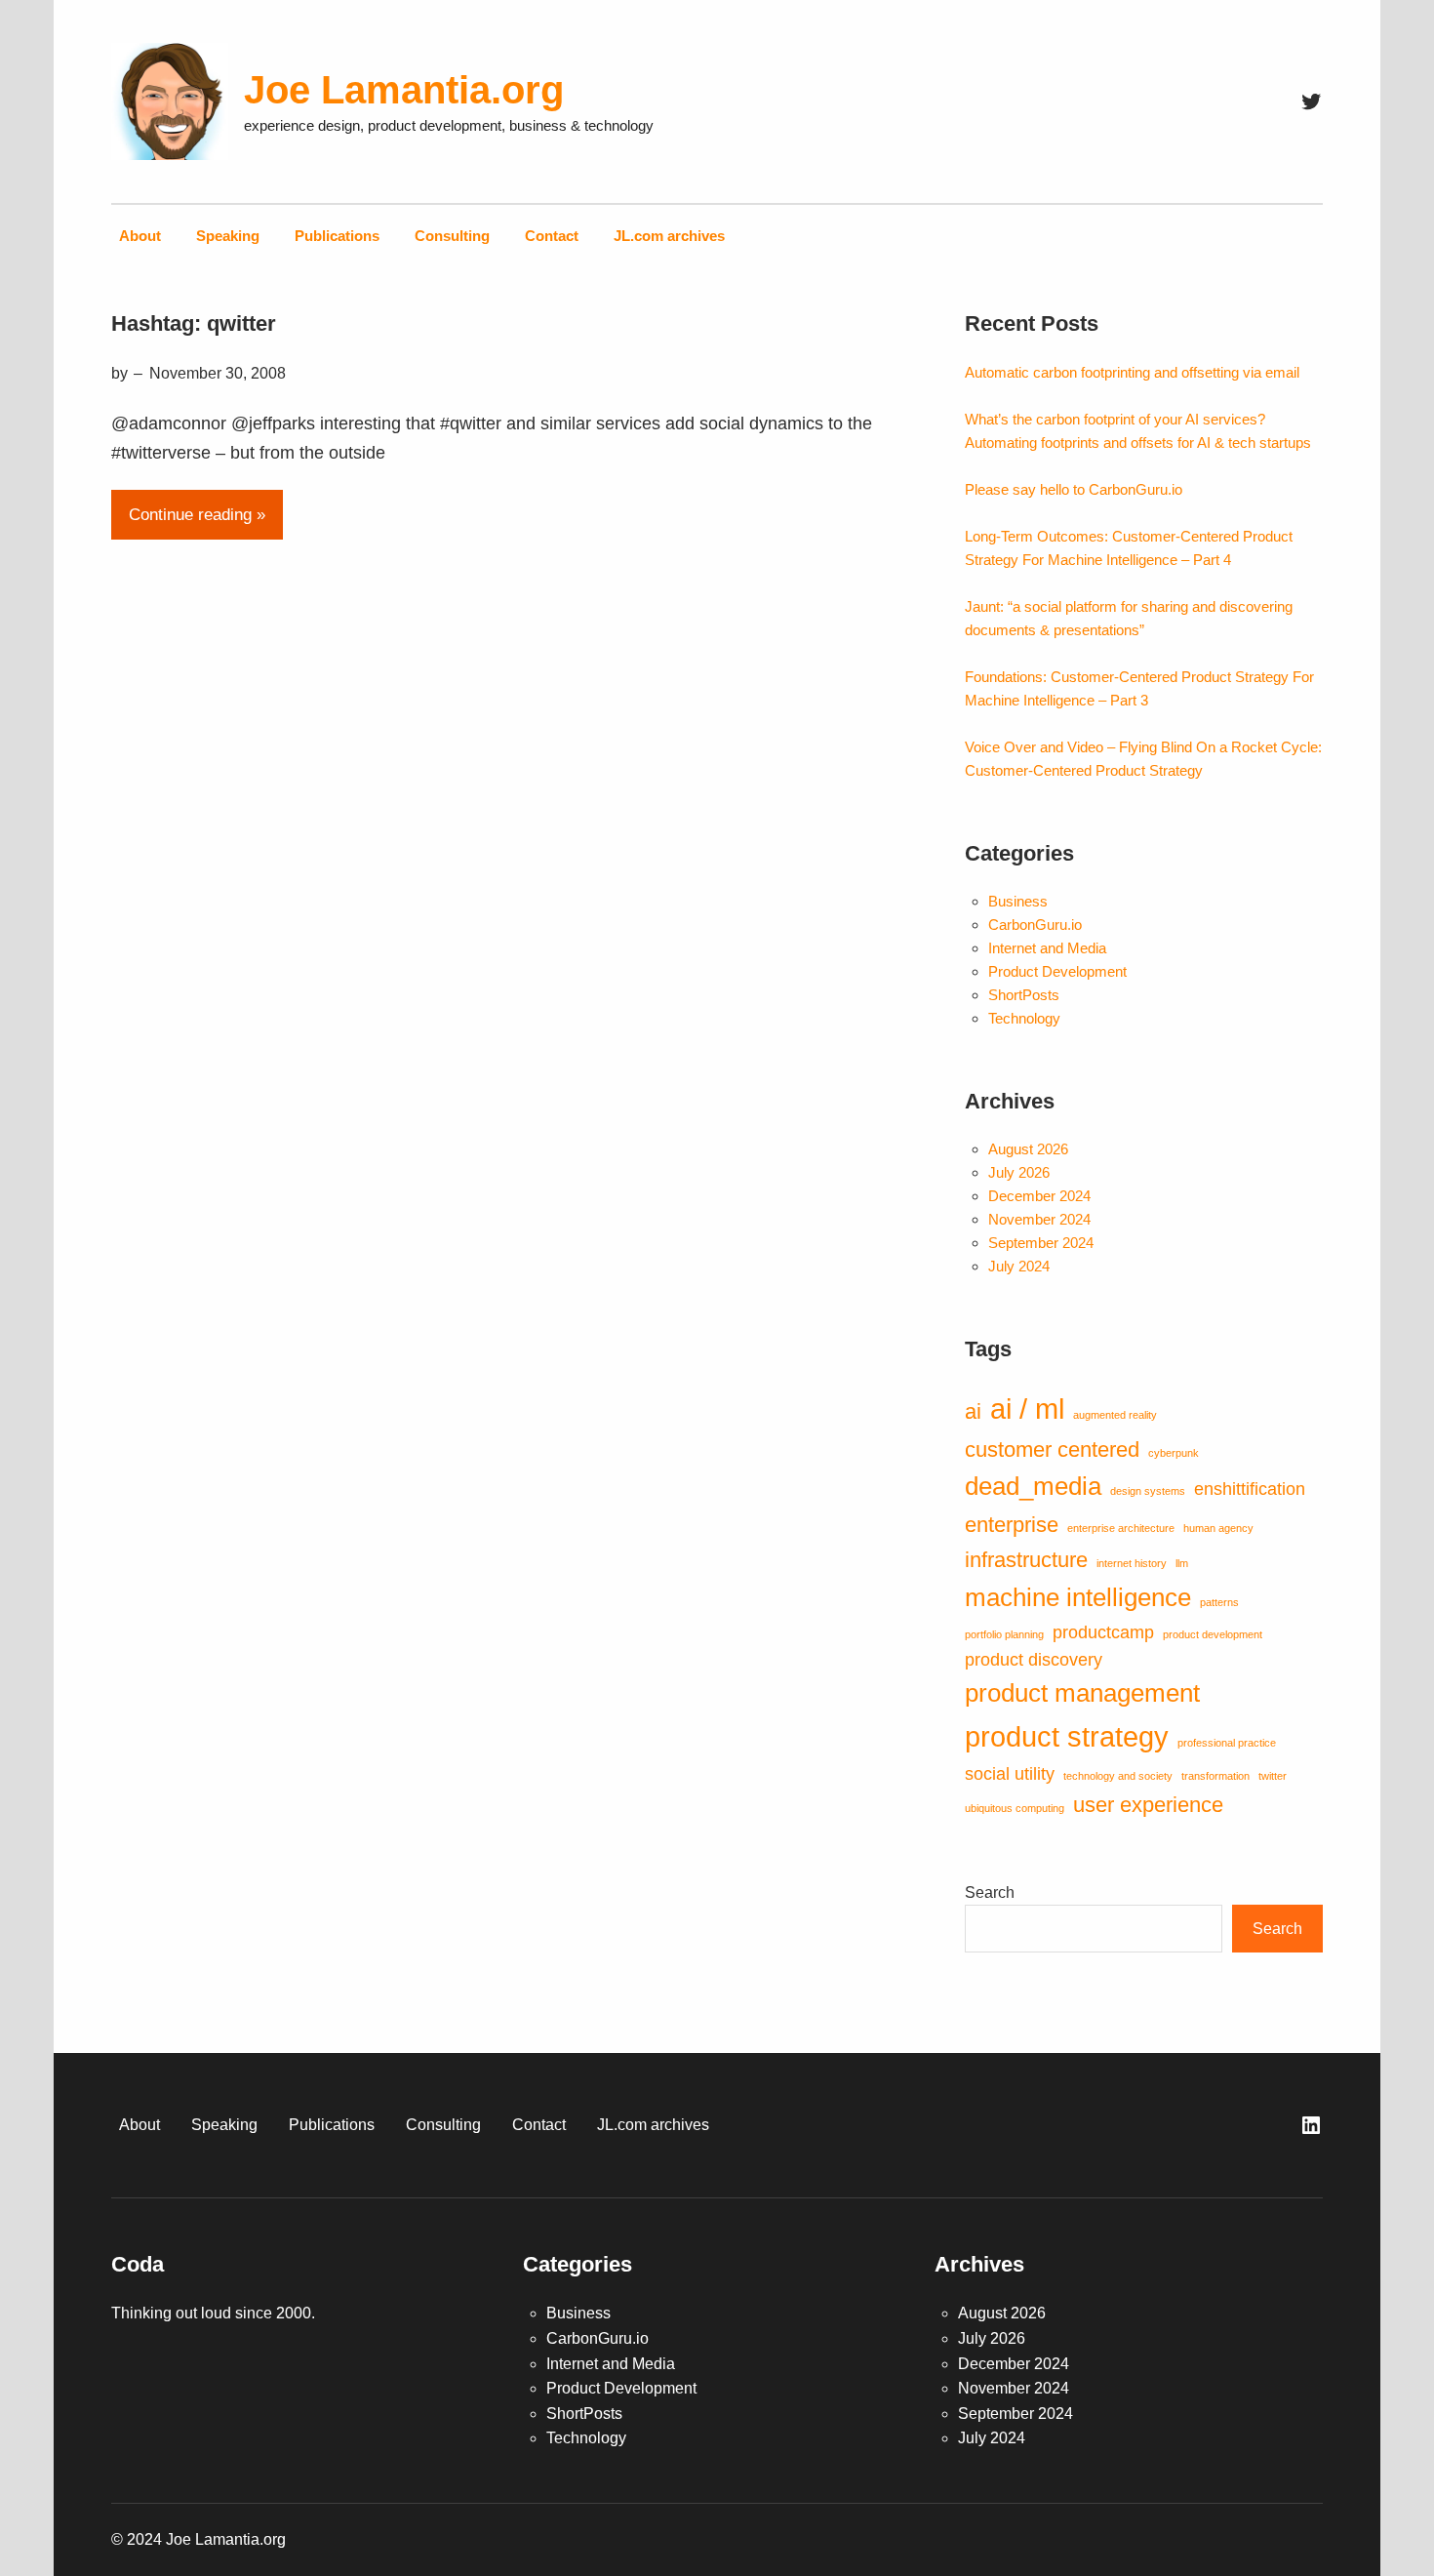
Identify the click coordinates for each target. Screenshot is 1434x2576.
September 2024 (1041, 1243)
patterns (1219, 1602)
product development (1213, 1634)
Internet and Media (1047, 948)
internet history (1132, 1563)
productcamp (1103, 1632)
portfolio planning (1004, 1634)
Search (990, 1892)
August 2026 (1028, 1149)
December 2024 (1039, 1196)
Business (1018, 901)
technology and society (1118, 1776)
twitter (1273, 1776)
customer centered (1052, 1449)
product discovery (1034, 1660)
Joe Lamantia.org (404, 90)
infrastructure (1026, 1560)
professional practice (1227, 1743)
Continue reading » (197, 514)
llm (1182, 1563)
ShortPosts (1024, 995)
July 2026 (1019, 1172)
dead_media (1033, 1486)
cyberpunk (1174, 1453)
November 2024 (1039, 1219)
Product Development (1057, 971)
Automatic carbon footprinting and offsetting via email (1132, 372)
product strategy (1067, 1736)
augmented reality (1115, 1415)
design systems (1148, 1491)
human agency (1218, 1528)
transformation (1215, 1776)
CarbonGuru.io (1035, 925)
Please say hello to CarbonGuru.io (1074, 489)
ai (973, 1411)
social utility (1010, 1774)
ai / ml (1027, 1409)
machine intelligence (1078, 1597)
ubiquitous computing (1015, 1808)
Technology (1024, 1018)
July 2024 (1019, 1266)
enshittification (1250, 1489)
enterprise (1012, 1525)
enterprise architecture (1121, 1528)
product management (1082, 1693)
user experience (1148, 1805)
